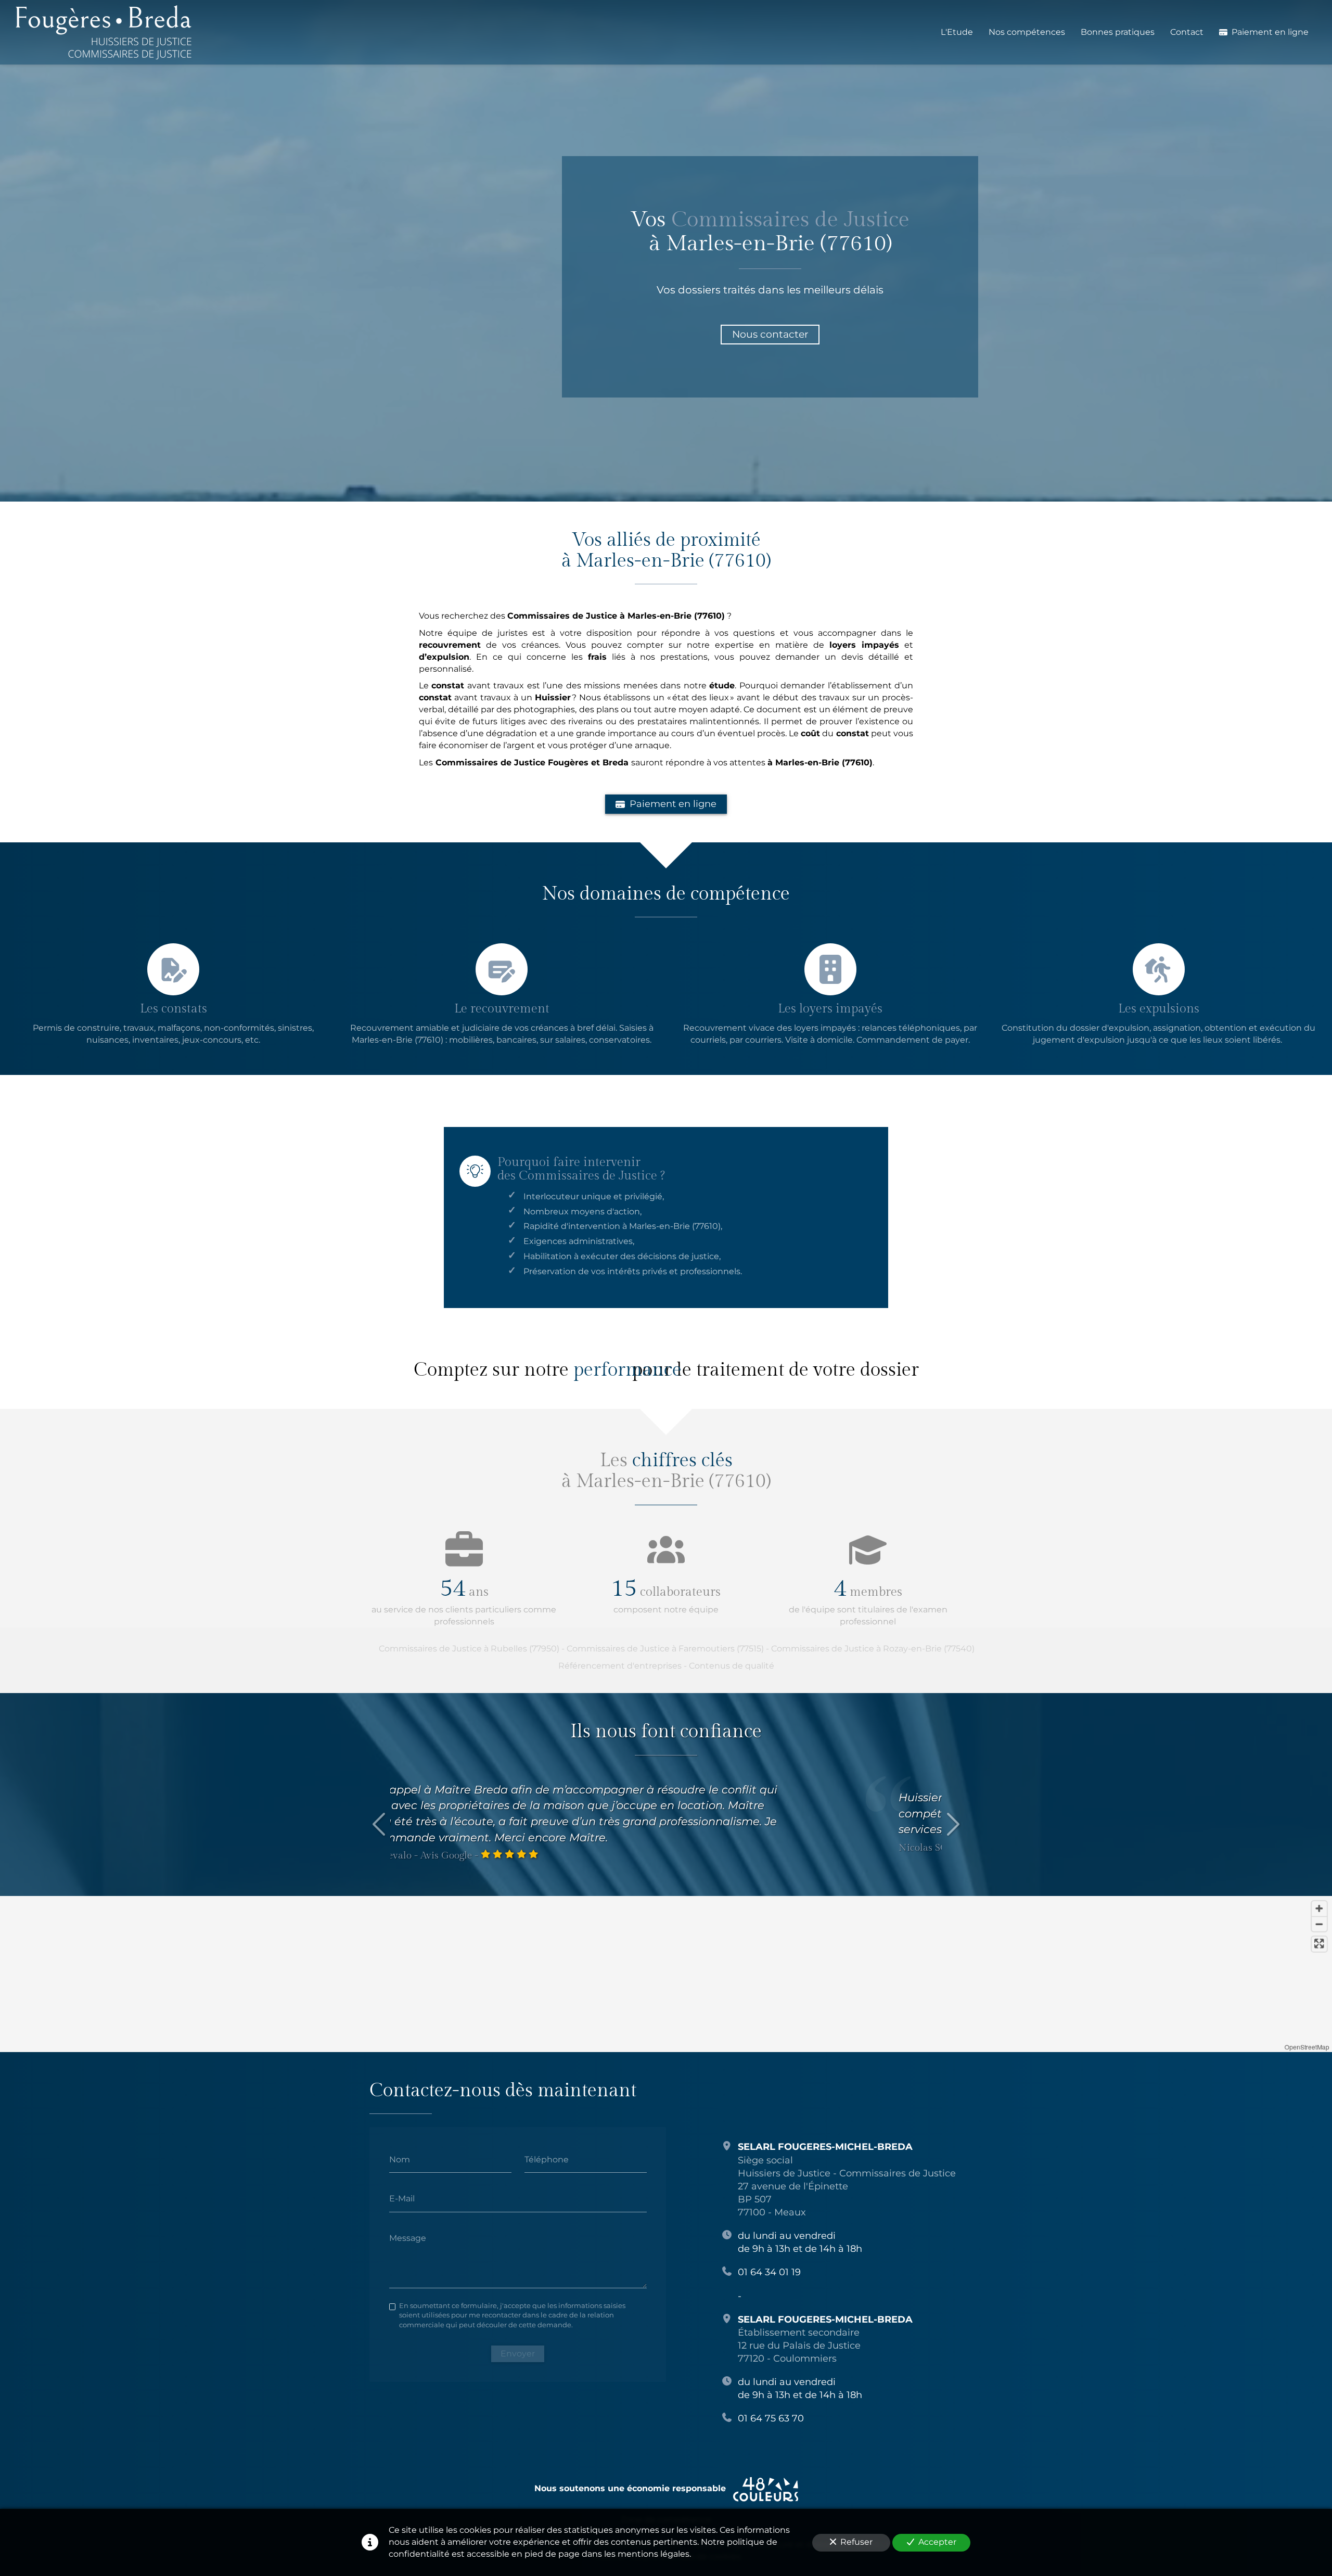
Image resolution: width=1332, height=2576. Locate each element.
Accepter (937, 2542)
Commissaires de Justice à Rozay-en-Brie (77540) (873, 1649)
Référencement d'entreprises (620, 1666)
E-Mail (402, 2199)
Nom (400, 2159)
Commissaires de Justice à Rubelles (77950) (469, 1649)
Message (408, 2238)
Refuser (856, 2542)
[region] (666, 1974)
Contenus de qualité (732, 1666)
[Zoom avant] (1319, 1909)
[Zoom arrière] (1319, 1924)
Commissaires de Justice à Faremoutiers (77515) (665, 1649)
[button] (642, 1938)
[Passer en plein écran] (1319, 1944)
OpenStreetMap (1307, 2047)
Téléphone (547, 2159)
